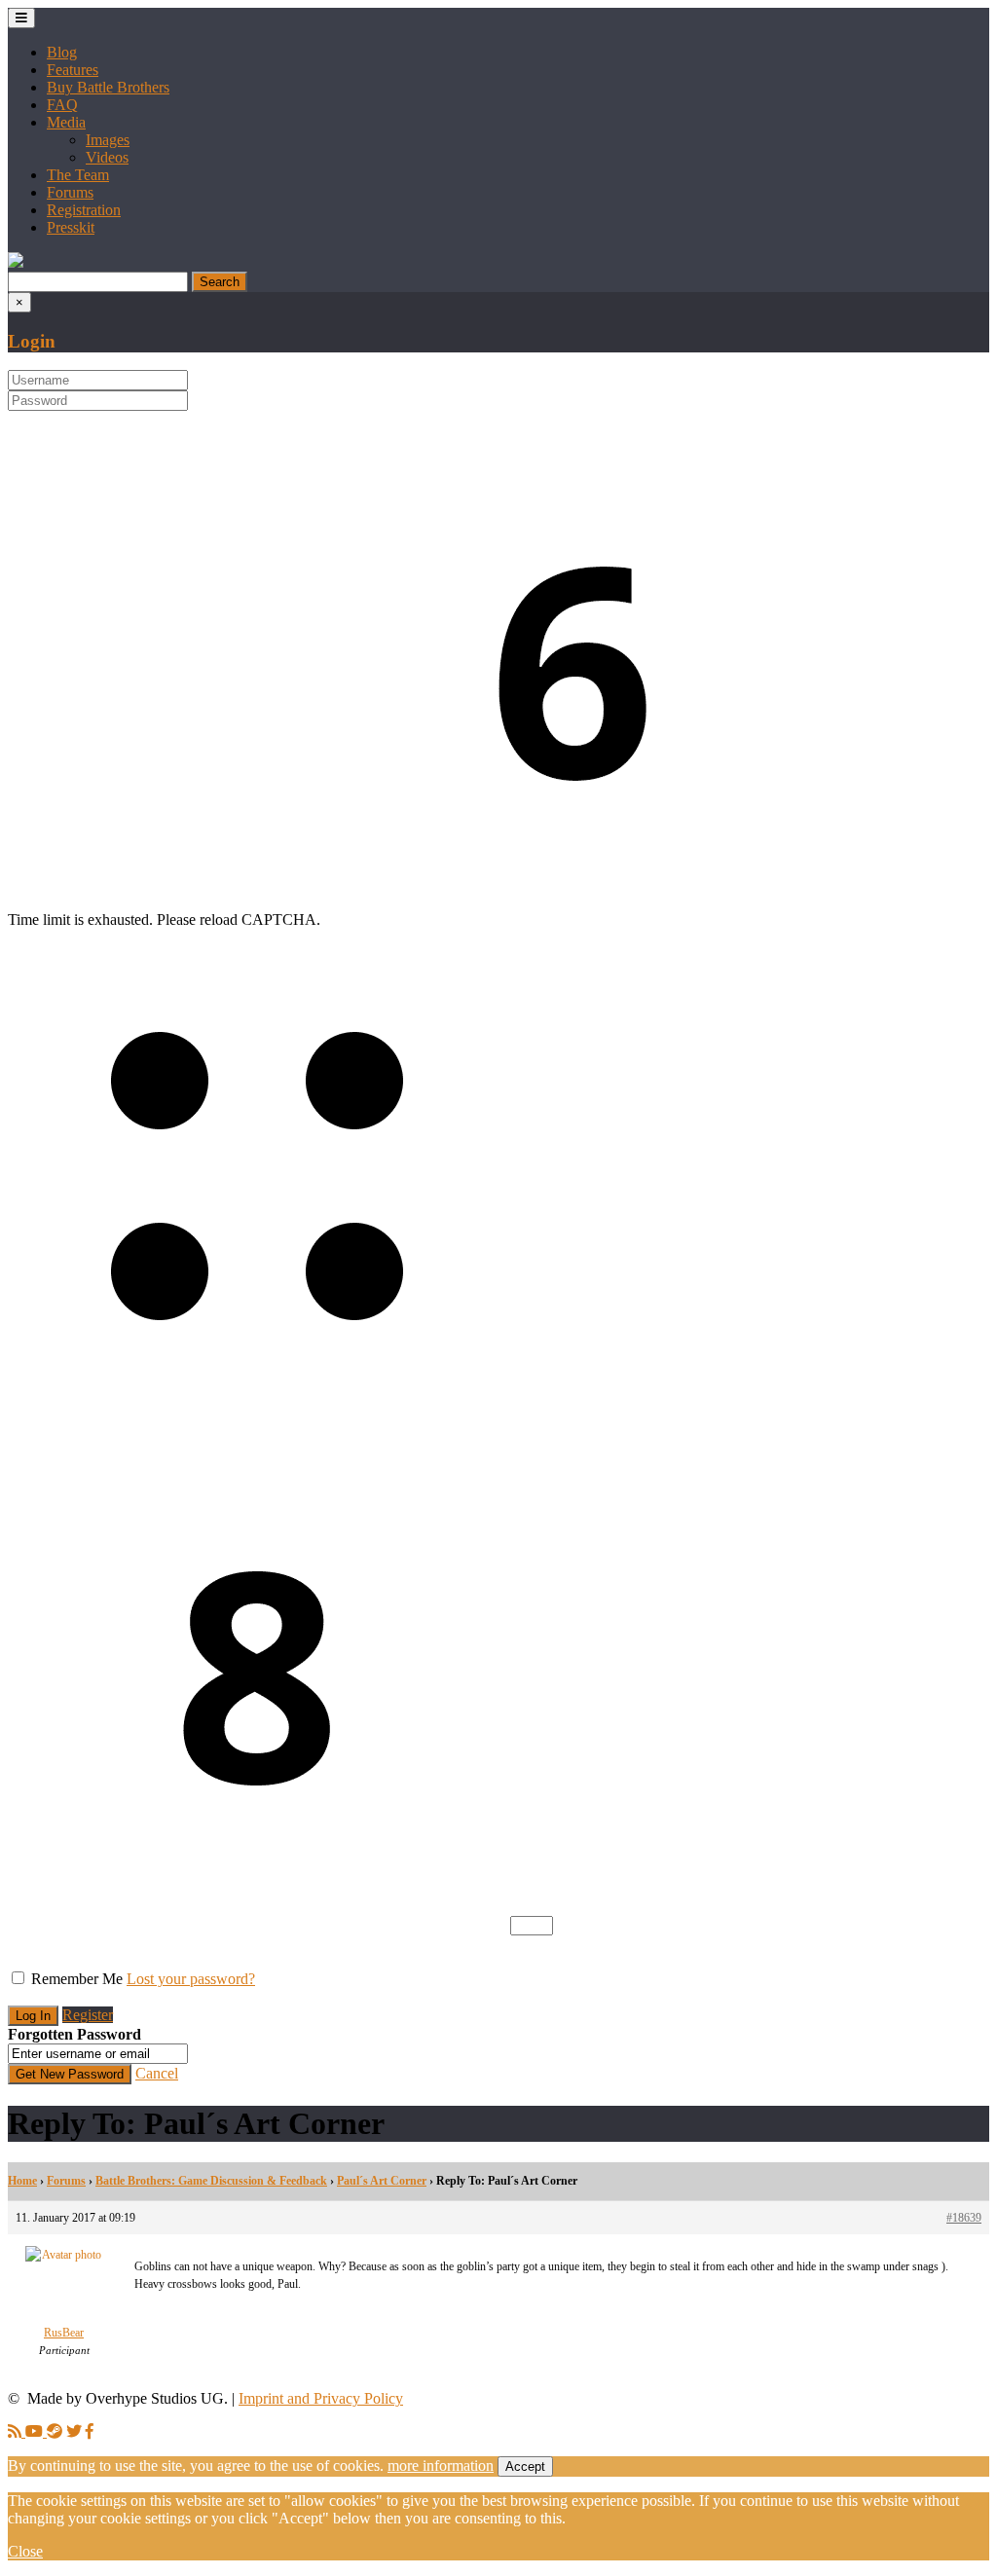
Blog (62, 52)
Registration (84, 210)
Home (22, 2181)
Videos (107, 157)
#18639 (964, 2218)
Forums (70, 192)
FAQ (62, 105)
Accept (525, 2466)
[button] (16, 262)
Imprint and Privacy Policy (321, 2398)
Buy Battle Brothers (108, 87)
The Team (78, 175)
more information (441, 2466)
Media (66, 122)
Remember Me (77, 1979)
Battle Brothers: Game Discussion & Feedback (211, 2181)
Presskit (71, 227)
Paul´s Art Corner (382, 2181)
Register (88, 2015)
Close (25, 2551)
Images (108, 140)
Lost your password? (191, 1979)
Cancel (157, 2073)
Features (73, 70)
